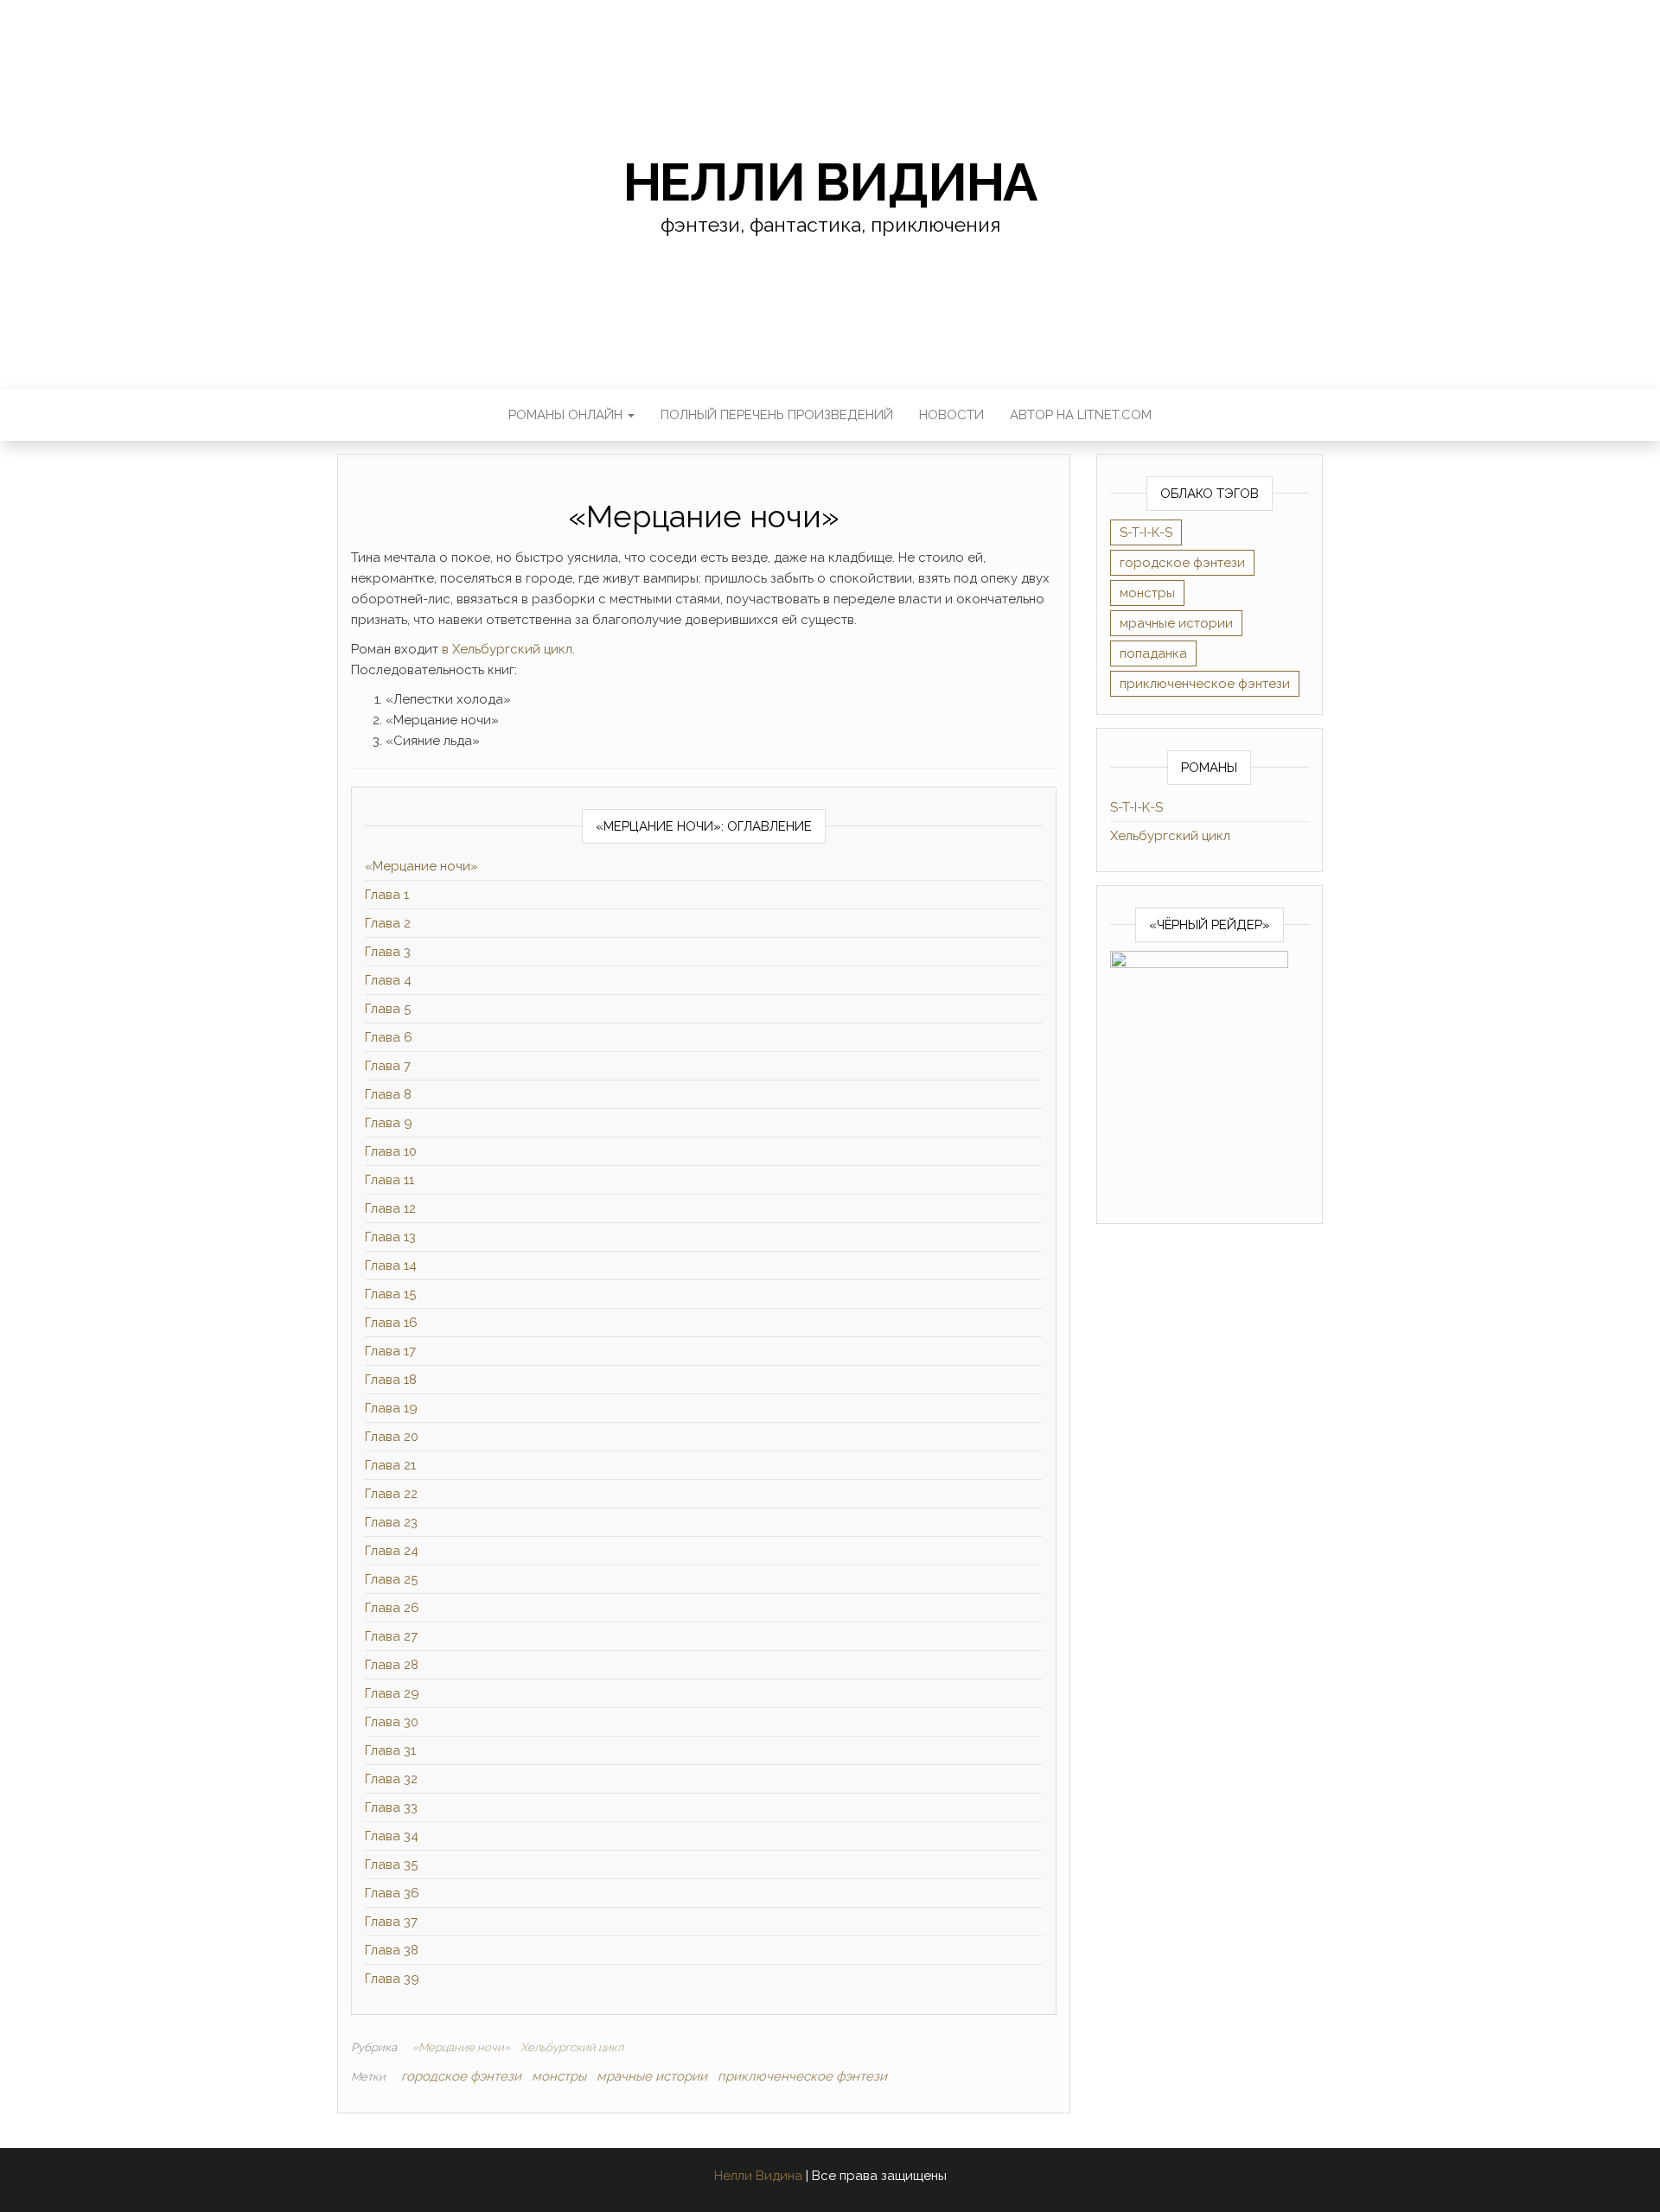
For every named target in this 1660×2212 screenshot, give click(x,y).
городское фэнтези (461, 2076)
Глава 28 (392, 1665)
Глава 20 (392, 1437)
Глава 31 (390, 1750)
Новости (951, 415)
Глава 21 (390, 1465)
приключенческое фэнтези (802, 2076)
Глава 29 (392, 1693)
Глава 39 (392, 1979)
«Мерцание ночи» (421, 866)
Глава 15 (390, 1294)
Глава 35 (391, 1865)
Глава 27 (391, 1636)
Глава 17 (390, 1351)
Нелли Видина (830, 182)
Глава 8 (388, 1094)
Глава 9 (389, 1123)
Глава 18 (391, 1380)
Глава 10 (391, 1151)
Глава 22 (391, 1494)
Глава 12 (390, 1208)
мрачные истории (652, 2076)
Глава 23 (391, 1522)
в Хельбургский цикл (507, 649)
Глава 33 (391, 1807)
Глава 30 (392, 1722)
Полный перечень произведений (777, 415)
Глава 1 (387, 895)
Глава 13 (390, 1237)
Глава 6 (389, 1037)
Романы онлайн (567, 415)
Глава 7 (388, 1066)
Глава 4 (388, 980)
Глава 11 (389, 1180)
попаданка (1153, 653)
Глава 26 (392, 1608)
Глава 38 (392, 1950)
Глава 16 (391, 1323)
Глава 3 (388, 952)
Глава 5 (388, 1009)
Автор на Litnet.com (1081, 415)
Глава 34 (392, 1836)
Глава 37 (391, 1922)
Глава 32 (391, 1779)
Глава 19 (391, 1408)
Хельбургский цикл (572, 2047)
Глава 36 (392, 1893)
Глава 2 (388, 923)
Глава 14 (391, 1265)
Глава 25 (391, 1579)
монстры (559, 2076)
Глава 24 (392, 1551)
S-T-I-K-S (1146, 532)
